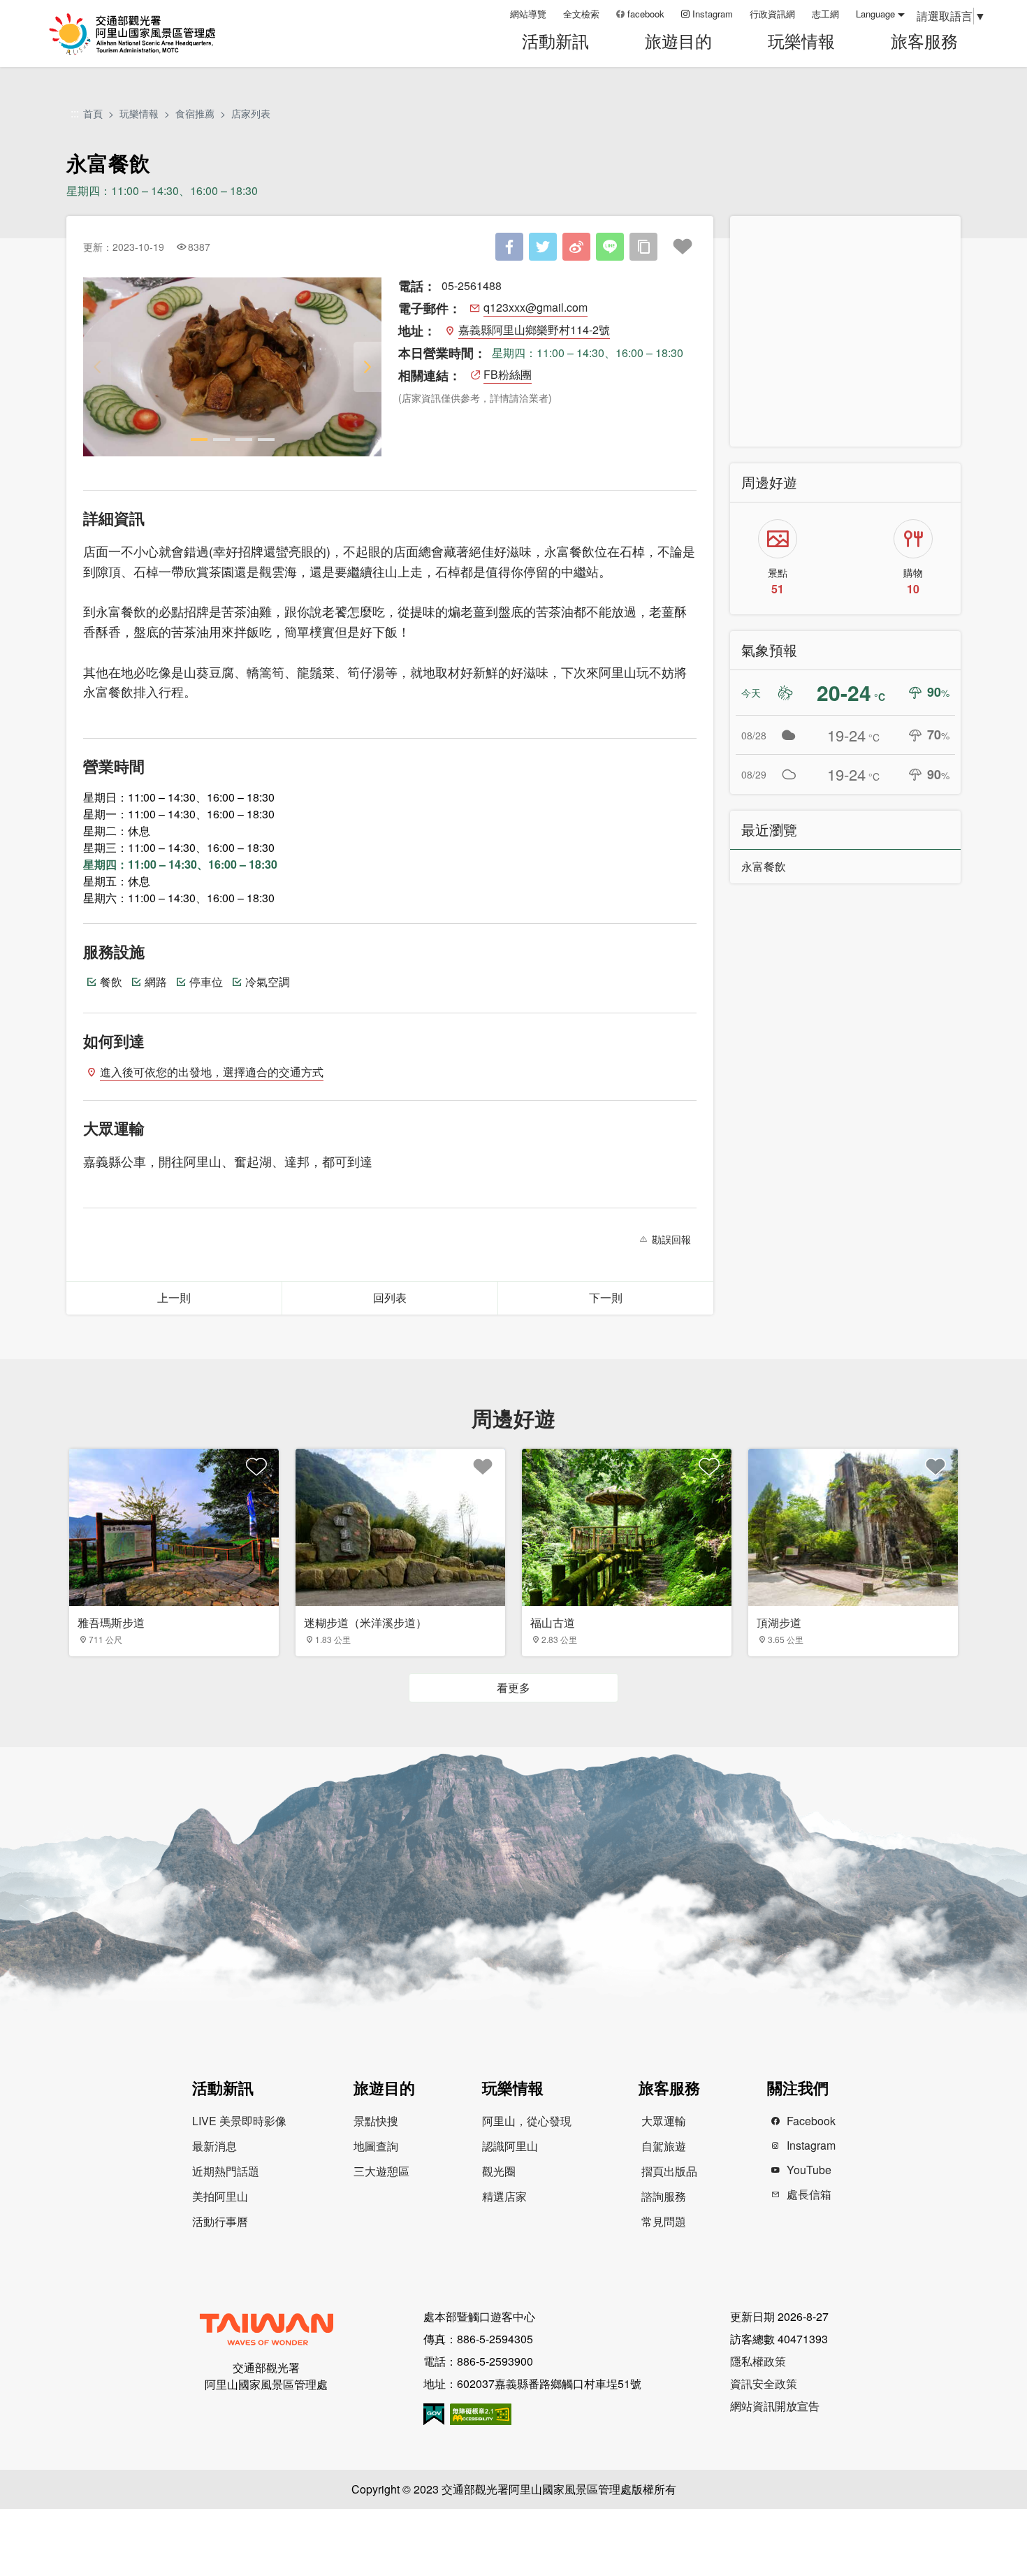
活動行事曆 (220, 2221)
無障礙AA (481, 2414)
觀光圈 (499, 2171)
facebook (646, 14)
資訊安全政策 (764, 2383)
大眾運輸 (664, 2121)
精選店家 (504, 2196)
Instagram (713, 14)
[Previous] (97, 367)
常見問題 (664, 2221)
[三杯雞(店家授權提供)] (232, 367)
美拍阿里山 (220, 2196)
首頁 (93, 113)
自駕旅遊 (664, 2146)
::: (495, 14)
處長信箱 (809, 2194)
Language (875, 14)
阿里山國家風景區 (150, 34)
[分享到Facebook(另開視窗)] (509, 247)
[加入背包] (683, 247)
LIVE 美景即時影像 (239, 2121)
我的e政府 (434, 2414)
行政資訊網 (772, 14)
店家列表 (251, 113)
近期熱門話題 (226, 2171)
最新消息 (214, 2146)
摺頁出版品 (669, 2171)
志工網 (825, 14)
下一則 (606, 1297)
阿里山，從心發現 (527, 2121)
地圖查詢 (376, 2146)
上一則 (174, 1297)
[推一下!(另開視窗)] (543, 247)
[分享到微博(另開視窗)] (576, 247)
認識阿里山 (510, 2146)
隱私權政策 (758, 2361)
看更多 (513, 1687)
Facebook (811, 2121)
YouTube (809, 2170)
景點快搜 (376, 2121)
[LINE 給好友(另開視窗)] (610, 247)
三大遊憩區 (381, 2171)
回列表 (390, 1297)
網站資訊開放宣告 (775, 2406)
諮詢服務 (664, 2196)
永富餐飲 (764, 866)
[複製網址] (643, 247)
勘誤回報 (671, 1239)
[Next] (367, 367)
